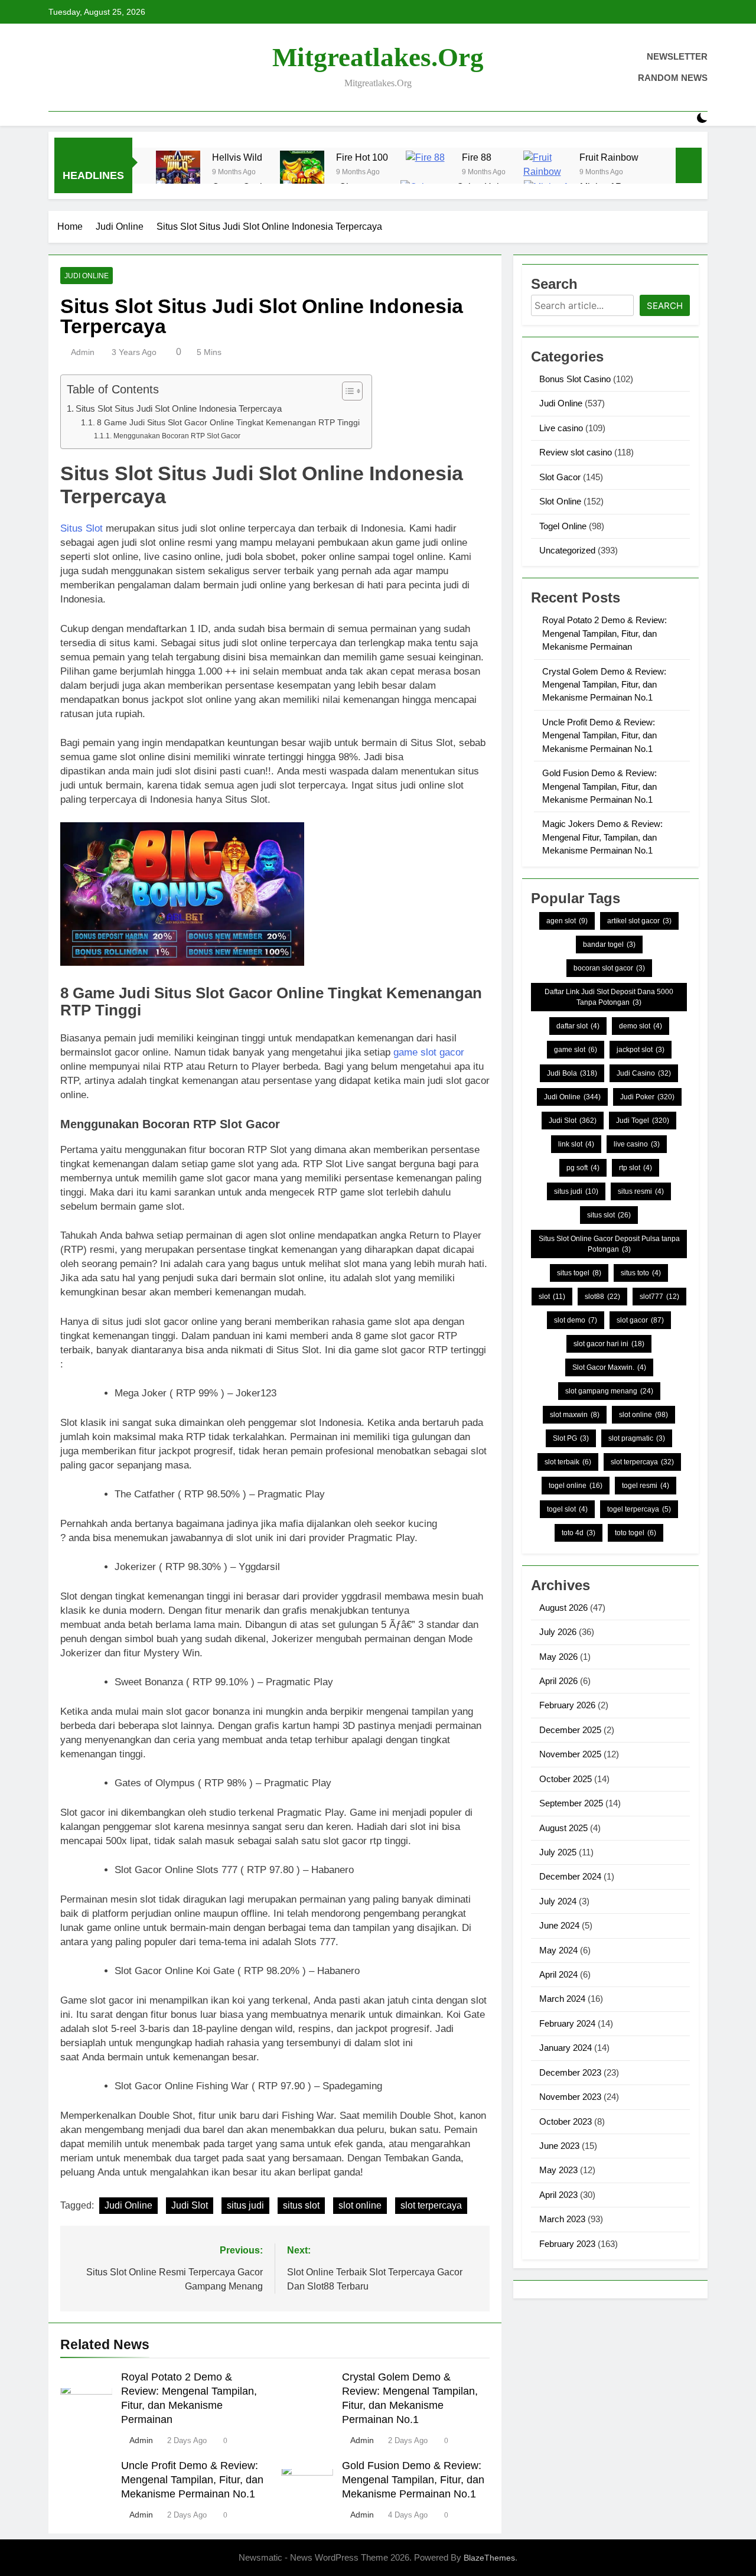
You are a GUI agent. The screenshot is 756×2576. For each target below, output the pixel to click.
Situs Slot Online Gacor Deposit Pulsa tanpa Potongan (609, 1244)
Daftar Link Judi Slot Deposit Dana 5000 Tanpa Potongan (609, 997)
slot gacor (640, 1320)
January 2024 (566, 2048)
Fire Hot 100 (362, 157)
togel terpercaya (639, 1509)
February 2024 (567, 2023)
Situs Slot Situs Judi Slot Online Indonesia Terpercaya (179, 408)
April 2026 (558, 1681)
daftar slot (578, 1026)
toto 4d (579, 1533)
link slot (576, 1144)
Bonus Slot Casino (575, 379)
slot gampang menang (609, 1391)
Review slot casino (576, 452)
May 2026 (558, 1657)
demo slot (641, 1026)
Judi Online (87, 276)
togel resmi (646, 1486)
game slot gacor (429, 1052)
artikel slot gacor (639, 921)
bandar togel (609, 945)
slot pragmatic (637, 1438)
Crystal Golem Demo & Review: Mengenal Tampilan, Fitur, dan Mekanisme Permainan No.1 (604, 685)
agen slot (567, 921)
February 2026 (567, 1705)
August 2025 (563, 1828)
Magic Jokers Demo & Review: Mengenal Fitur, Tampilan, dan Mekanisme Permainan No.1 (602, 837)
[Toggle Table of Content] (346, 391)
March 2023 (562, 2219)
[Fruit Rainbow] (545, 173)
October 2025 (566, 1779)
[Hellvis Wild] (178, 173)
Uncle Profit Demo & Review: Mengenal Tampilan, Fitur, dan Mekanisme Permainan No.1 (192, 2480)
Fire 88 (477, 157)
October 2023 (566, 2121)
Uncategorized (567, 550)
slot (552, 1297)
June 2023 (559, 2146)
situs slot (301, 2205)
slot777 (659, 1297)
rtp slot (636, 1168)
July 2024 (558, 1901)
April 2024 (558, 1974)
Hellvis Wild (237, 157)
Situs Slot (82, 528)
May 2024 (558, 1950)
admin (83, 352)
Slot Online (560, 501)
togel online (576, 1486)
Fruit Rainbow (609, 157)
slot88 (602, 1297)
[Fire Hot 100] (302, 173)
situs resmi (641, 1191)
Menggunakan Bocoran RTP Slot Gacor (177, 436)
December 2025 (570, 1730)
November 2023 (570, 2097)
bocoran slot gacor (609, 968)
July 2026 (558, 1632)
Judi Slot (190, 2205)
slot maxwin (575, 1415)
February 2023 (567, 2244)
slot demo (576, 1320)
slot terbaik (568, 1462)
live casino (637, 1144)
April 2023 (558, 2195)
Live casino (561, 428)
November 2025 (570, 1754)
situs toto (641, 1273)
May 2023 (558, 2170)
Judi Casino (644, 1073)
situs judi (245, 2205)
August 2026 (563, 1608)
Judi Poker (647, 1097)
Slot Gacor (560, 477)
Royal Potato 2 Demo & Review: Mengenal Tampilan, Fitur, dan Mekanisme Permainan (605, 633)
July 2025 (558, 1852)
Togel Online (563, 526)
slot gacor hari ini (609, 1344)
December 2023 (570, 2072)
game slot (576, 1050)
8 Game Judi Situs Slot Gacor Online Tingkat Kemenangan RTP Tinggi (228, 423)
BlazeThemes (489, 2558)
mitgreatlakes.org (378, 57)
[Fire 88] (428, 173)
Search (665, 306)
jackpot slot (641, 1050)
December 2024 (570, 1876)
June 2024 (559, 1925)
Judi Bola (572, 1073)
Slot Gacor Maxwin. (609, 1367)
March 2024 (562, 1999)
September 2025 (571, 1803)
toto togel (636, 1533)
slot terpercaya (431, 2205)
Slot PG (571, 1438)
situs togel (579, 1273)
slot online (360, 2205)
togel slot (567, 1509)
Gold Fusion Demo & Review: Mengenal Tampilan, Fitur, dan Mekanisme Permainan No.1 (413, 2480)
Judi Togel (643, 1121)
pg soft (583, 1168)
